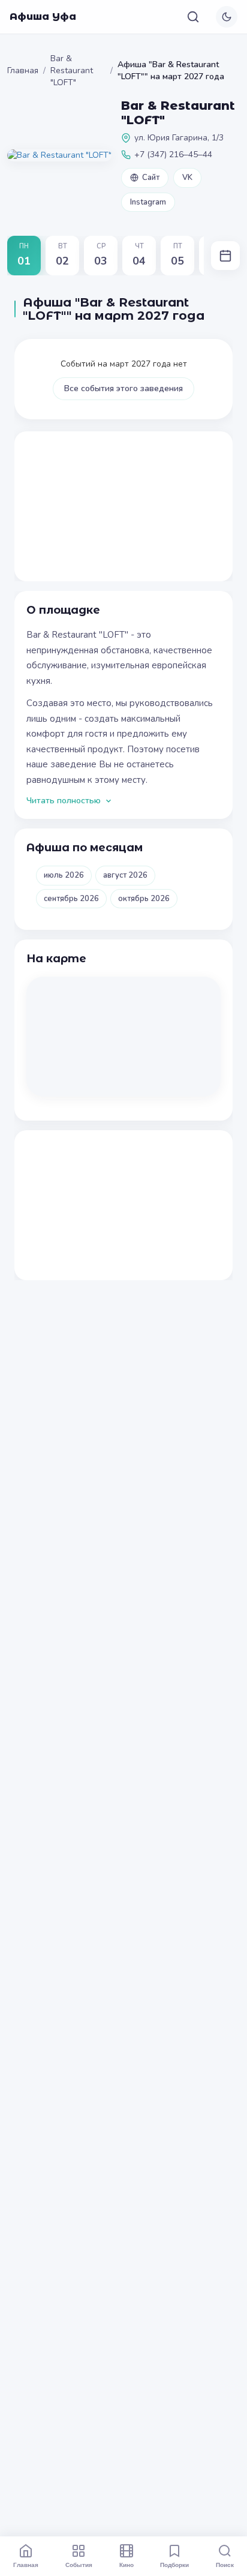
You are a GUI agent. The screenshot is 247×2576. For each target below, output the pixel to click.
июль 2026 (64, 875)
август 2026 (125, 875)
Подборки (174, 2565)
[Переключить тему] (227, 17)
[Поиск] (193, 17)
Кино (126, 2565)
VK (187, 178)
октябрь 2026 (144, 899)
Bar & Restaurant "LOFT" (72, 70)
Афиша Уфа (43, 16)
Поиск (225, 2565)
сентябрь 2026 (71, 899)
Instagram (148, 202)
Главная (23, 70)
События (79, 2565)
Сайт (151, 178)
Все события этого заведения (123, 388)
